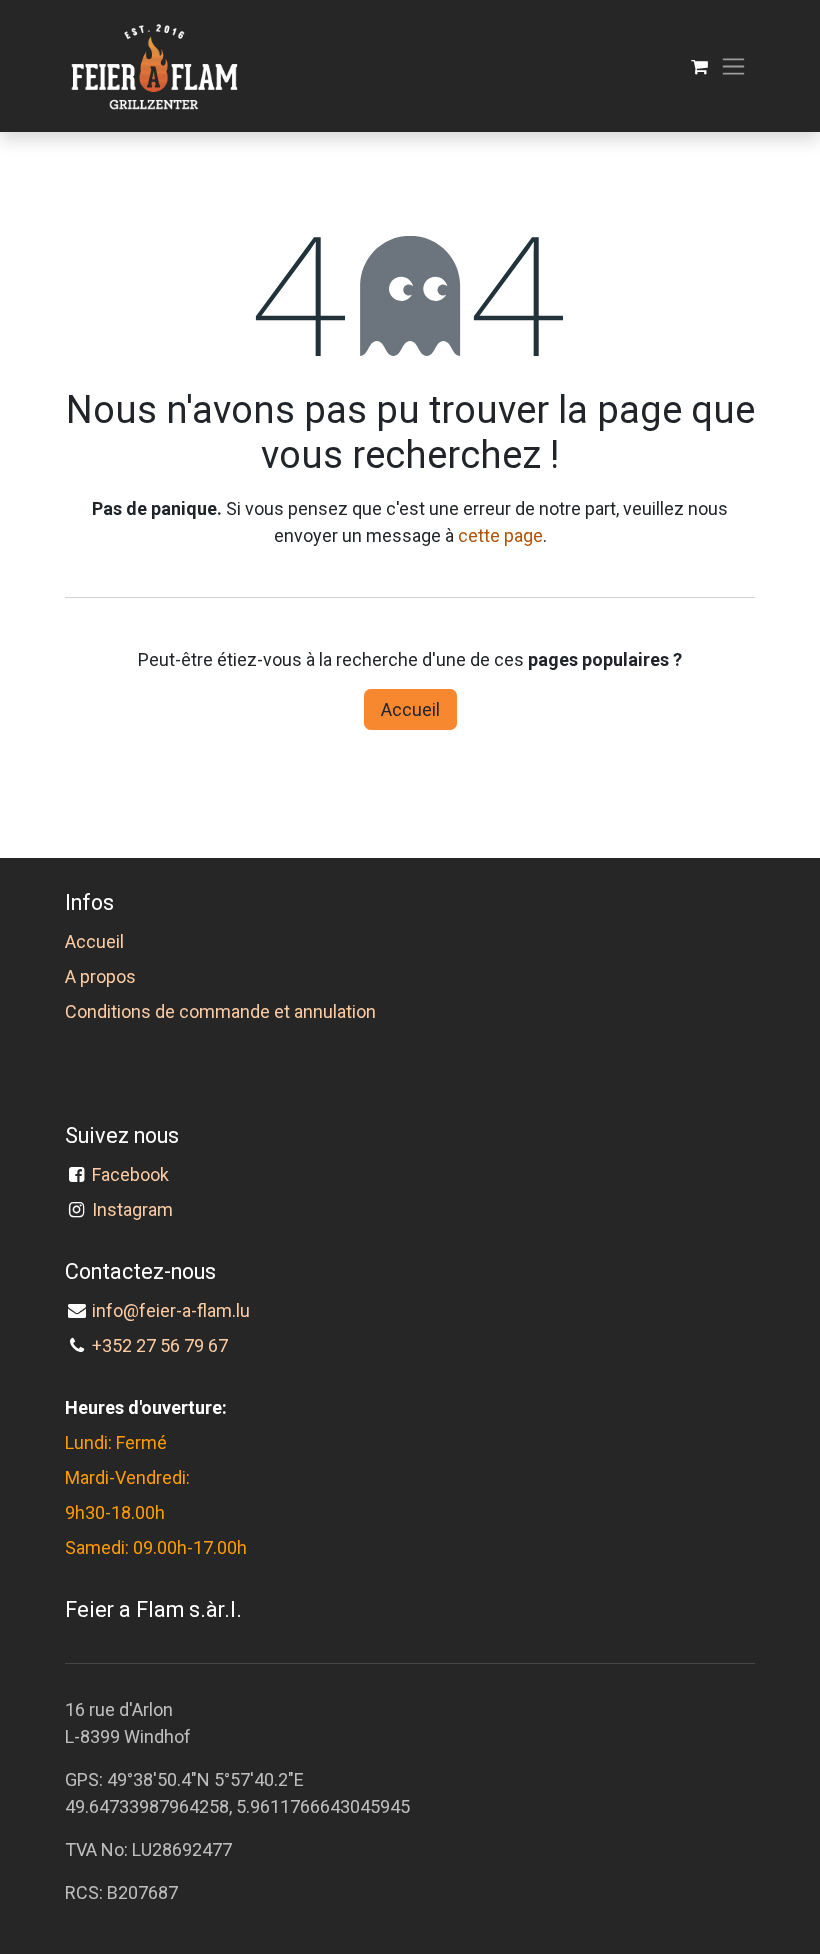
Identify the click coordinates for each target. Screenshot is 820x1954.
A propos (100, 976)
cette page (500, 535)
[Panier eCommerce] (699, 66)
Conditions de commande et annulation (220, 1011)
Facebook (134, 1174)
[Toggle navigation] (733, 66)
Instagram (132, 1209)
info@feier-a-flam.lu (171, 1310)
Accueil (410, 709)
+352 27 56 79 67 (160, 1345)
